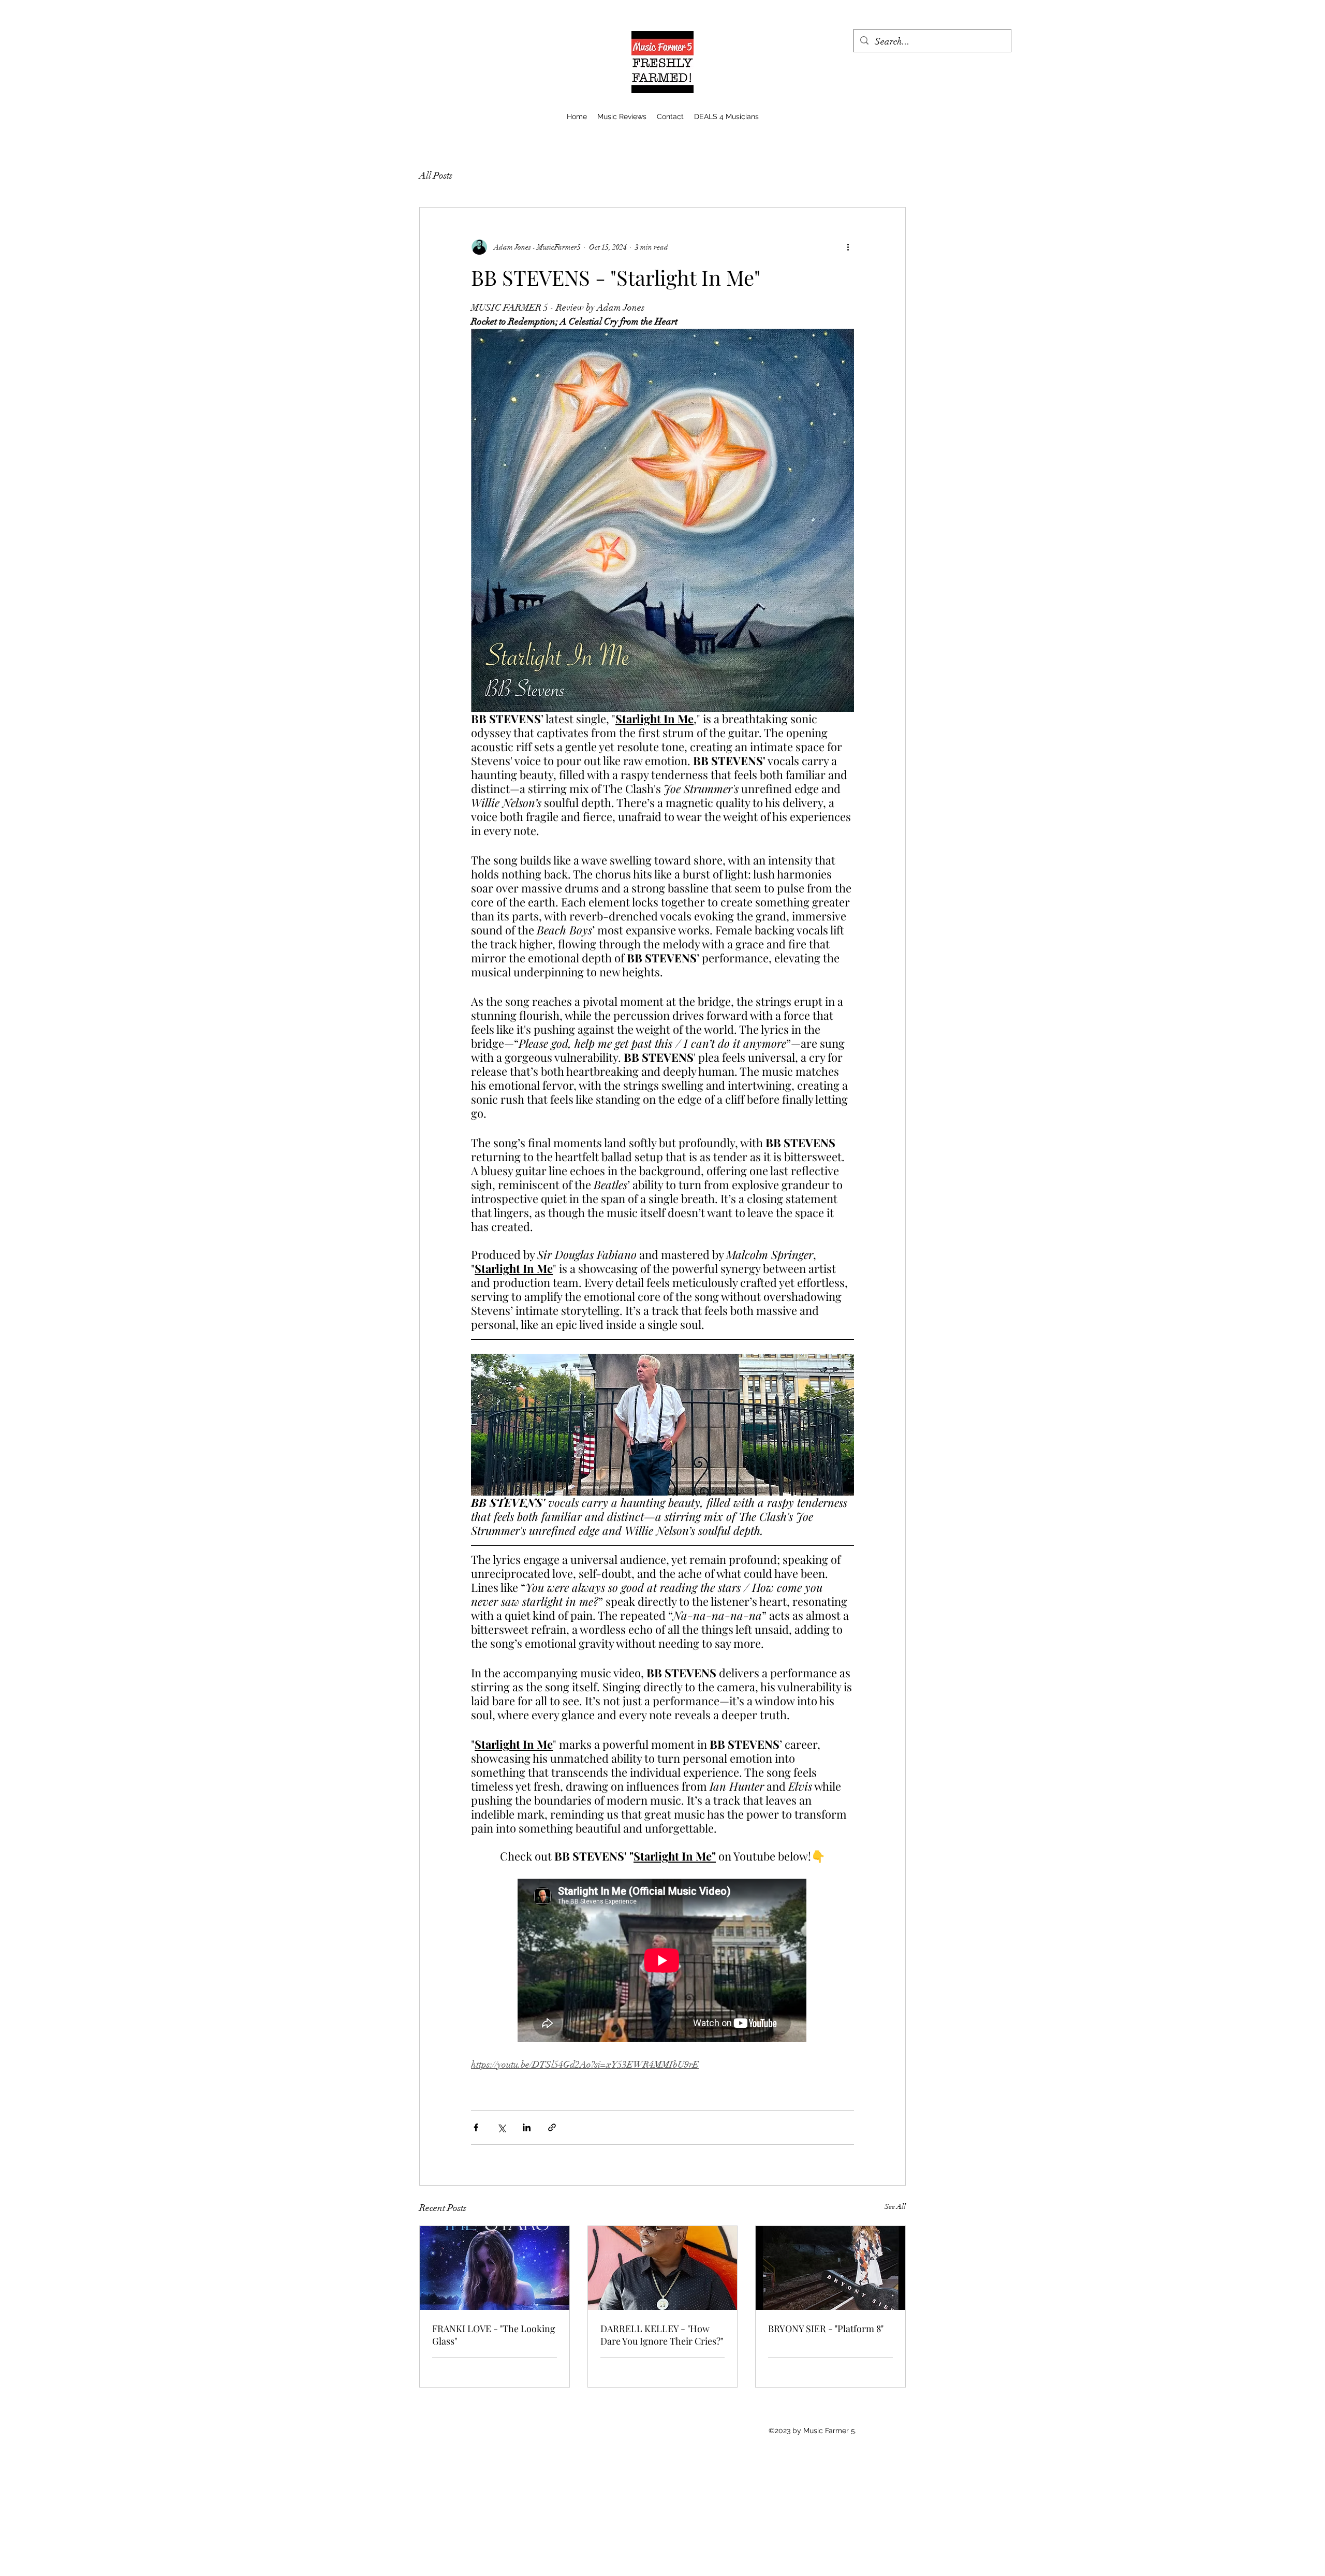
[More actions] (848, 247)
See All (895, 2207)
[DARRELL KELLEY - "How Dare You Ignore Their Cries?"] (663, 2268)
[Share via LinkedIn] (527, 2127)
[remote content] (662, 1961)
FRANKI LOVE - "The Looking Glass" (494, 2335)
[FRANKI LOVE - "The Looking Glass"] (495, 2268)
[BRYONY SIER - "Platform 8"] (830, 2268)
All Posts (436, 175)
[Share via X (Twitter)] (501, 2127)
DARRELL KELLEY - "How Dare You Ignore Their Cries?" (662, 2335)
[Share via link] (552, 2127)
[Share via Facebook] (476, 2127)
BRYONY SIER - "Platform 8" (826, 2329)
